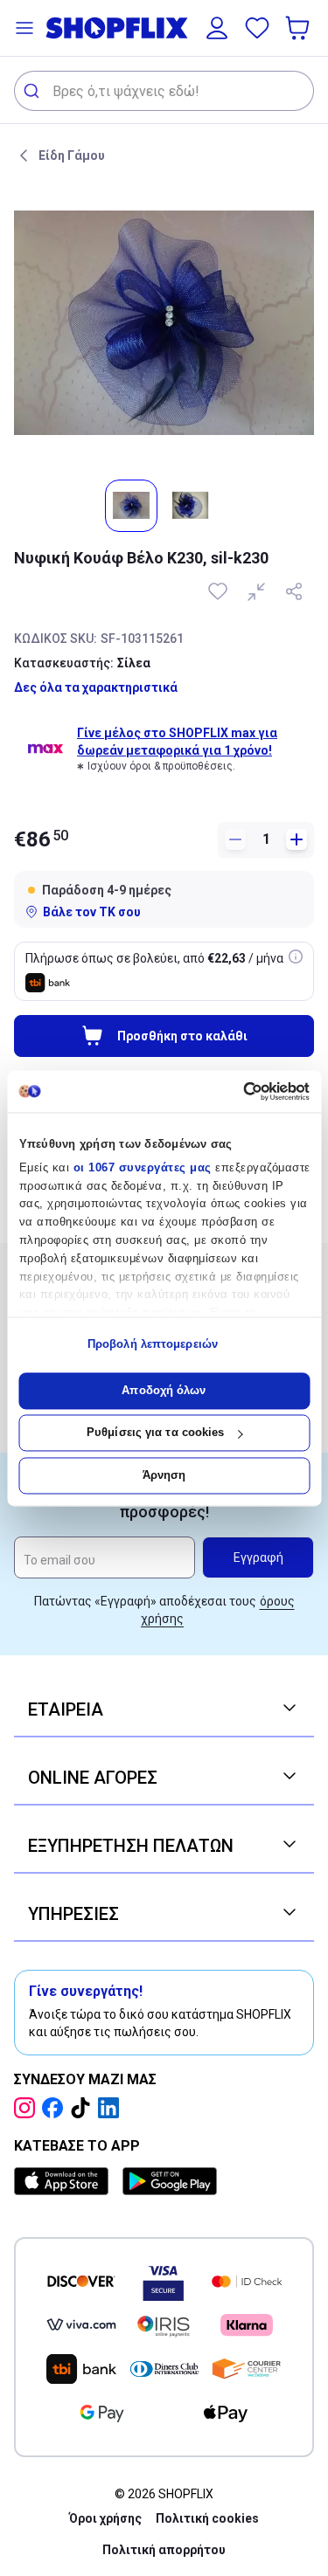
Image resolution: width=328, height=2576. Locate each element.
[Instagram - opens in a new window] (28, 2108)
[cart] (299, 28)
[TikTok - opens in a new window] (84, 2108)
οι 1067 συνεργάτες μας (142, 1167)
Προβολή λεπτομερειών (153, 1345)
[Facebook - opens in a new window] (56, 2108)
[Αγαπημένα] (257, 28)
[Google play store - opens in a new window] (170, 2181)
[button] (24, 28)
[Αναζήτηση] (34, 91)
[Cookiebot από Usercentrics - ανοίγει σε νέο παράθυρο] (235, 1091)
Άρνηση (164, 1475)
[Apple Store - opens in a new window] (65, 2181)
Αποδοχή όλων (164, 1390)
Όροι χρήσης (105, 2518)
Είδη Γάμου (72, 155)
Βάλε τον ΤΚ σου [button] (92, 912)
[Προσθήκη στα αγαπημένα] (220, 591)
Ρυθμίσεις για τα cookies (155, 1433)
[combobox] (164, 91)
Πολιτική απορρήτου (164, 2550)
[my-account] (217, 28)
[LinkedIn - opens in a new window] (112, 2108)
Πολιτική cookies (207, 2518)
